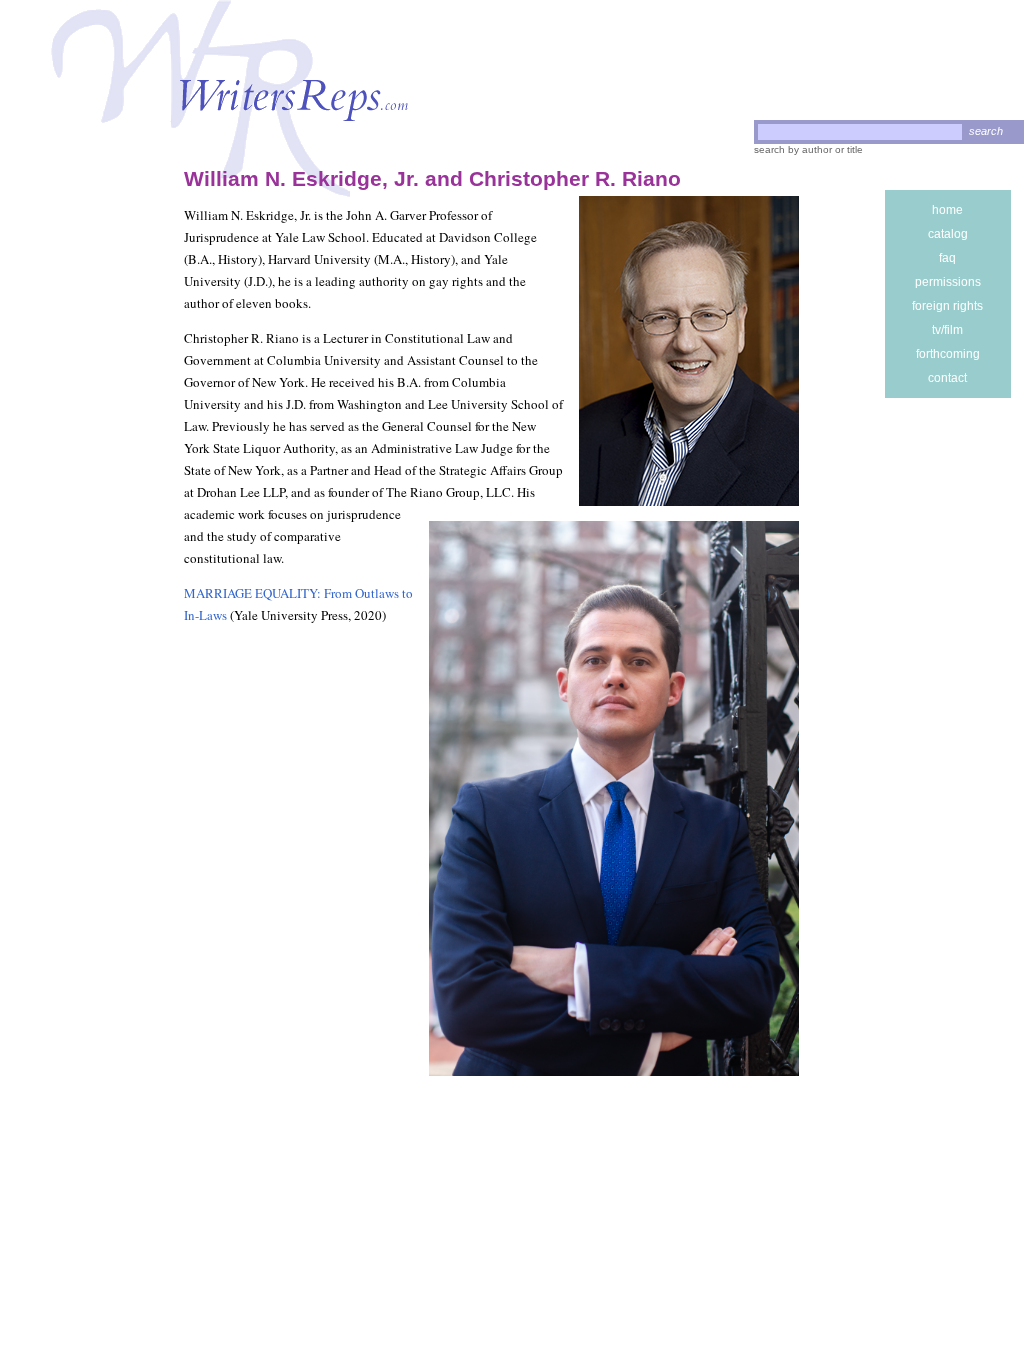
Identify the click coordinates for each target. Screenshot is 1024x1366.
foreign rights (947, 306)
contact (947, 378)
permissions (948, 282)
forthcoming (948, 354)
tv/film (947, 330)
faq (947, 258)
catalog (948, 234)
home (947, 210)
